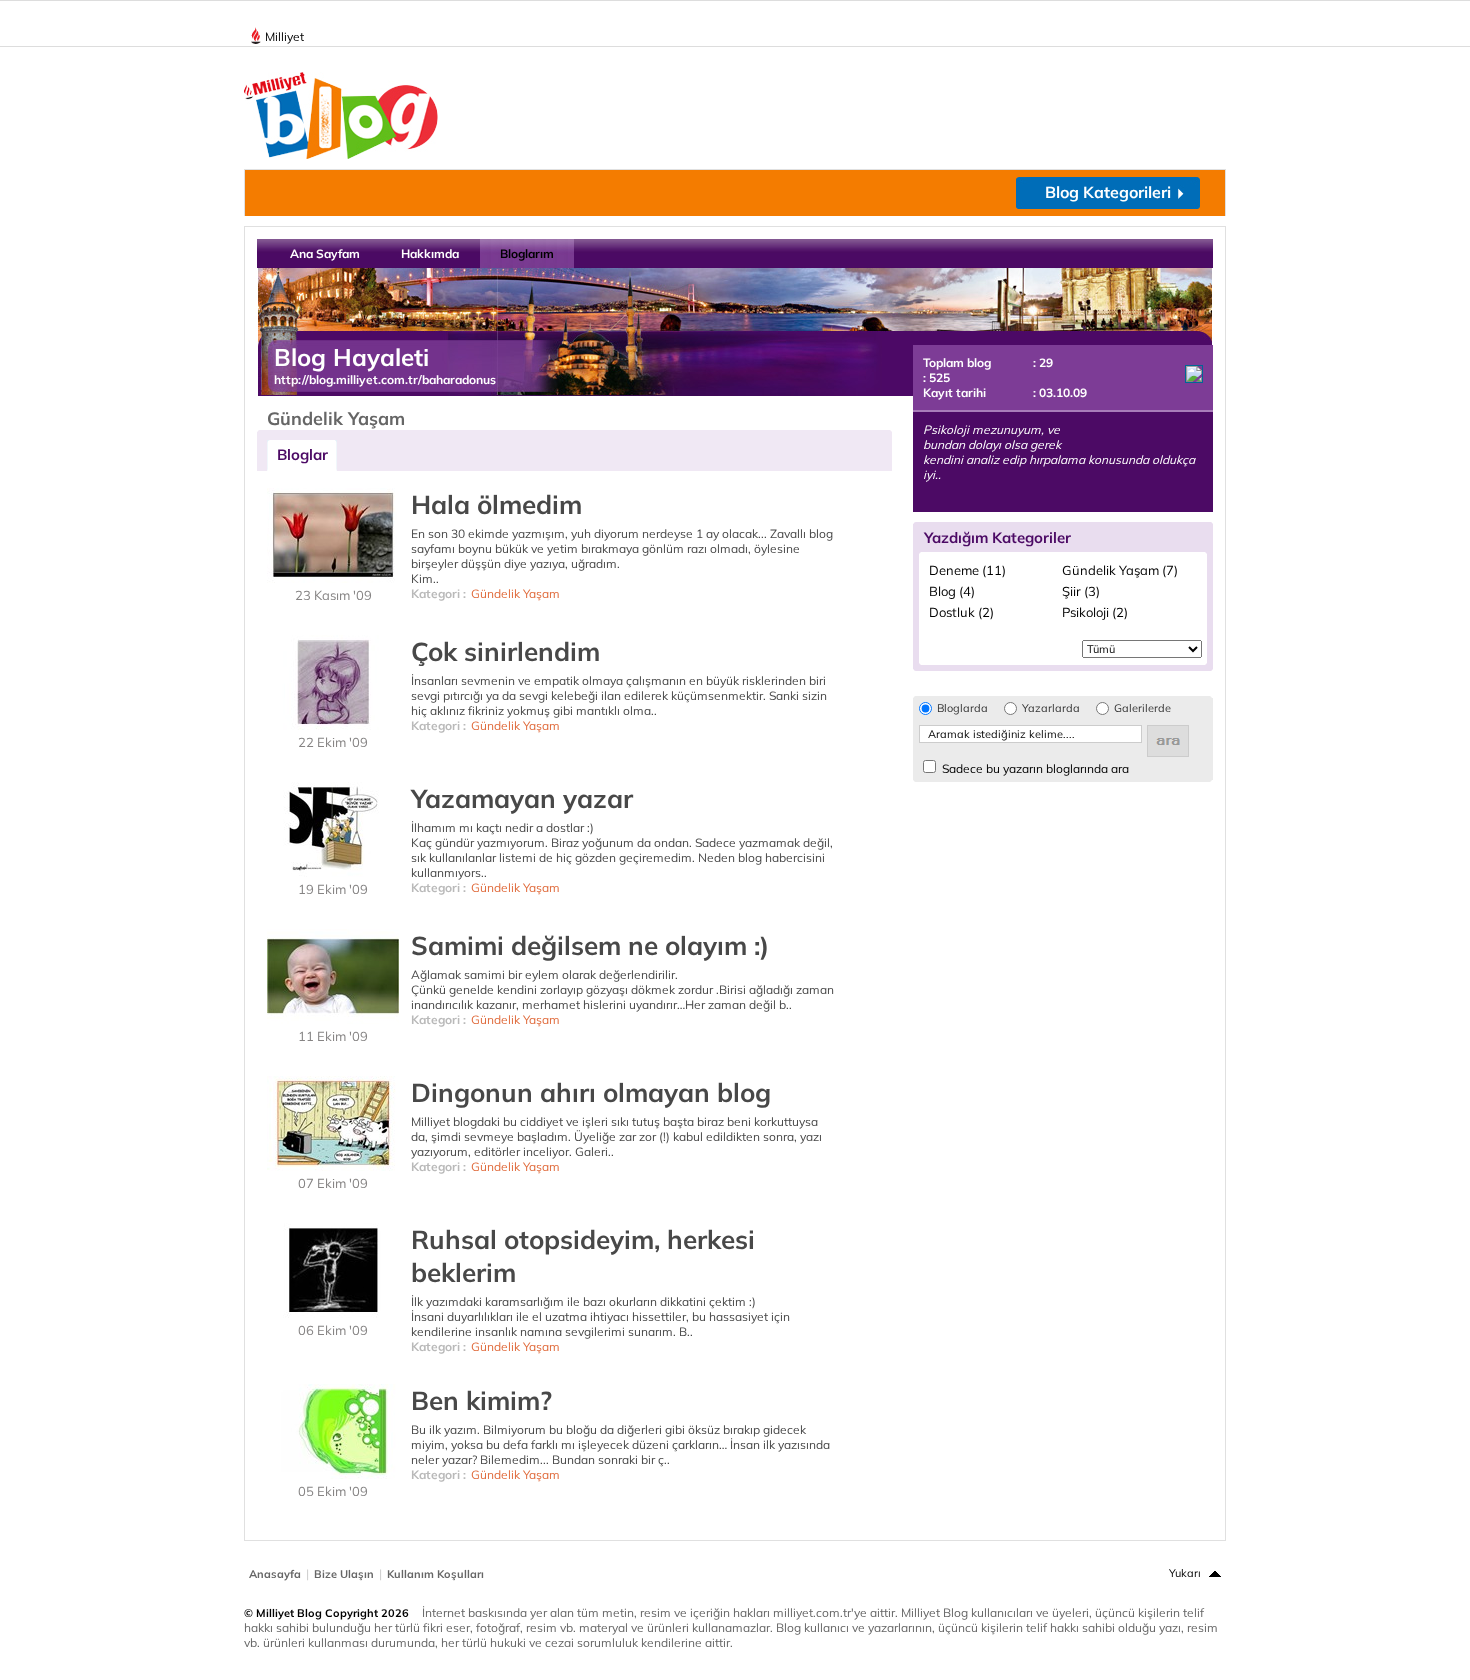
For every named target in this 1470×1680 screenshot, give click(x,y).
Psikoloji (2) (1095, 612)
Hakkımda (430, 253)
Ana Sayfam (325, 253)
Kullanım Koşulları (435, 1574)
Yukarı (1185, 1573)
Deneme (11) (967, 570)
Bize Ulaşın (344, 1574)
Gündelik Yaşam (515, 593)
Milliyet (284, 36)
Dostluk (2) (961, 612)
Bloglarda (962, 708)
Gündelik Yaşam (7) (1120, 570)
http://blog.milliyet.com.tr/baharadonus (385, 379)
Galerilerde (1142, 708)
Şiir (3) (1081, 591)
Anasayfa (275, 1574)
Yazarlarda (1051, 708)
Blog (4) (952, 591)
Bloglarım (527, 253)
